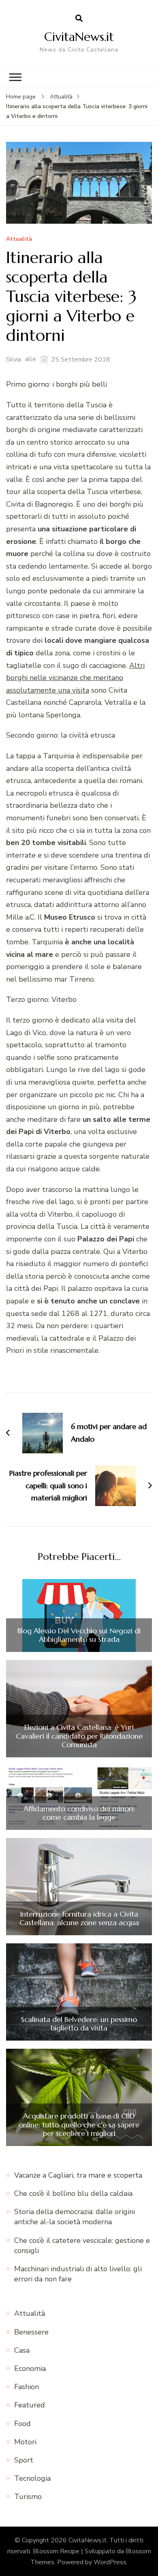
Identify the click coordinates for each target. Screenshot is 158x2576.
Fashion (27, 2387)
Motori (25, 2442)
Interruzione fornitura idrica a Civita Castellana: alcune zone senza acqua (79, 1918)
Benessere (31, 2332)
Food (22, 2424)
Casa (22, 2350)
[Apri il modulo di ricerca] (79, 19)
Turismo (28, 2497)
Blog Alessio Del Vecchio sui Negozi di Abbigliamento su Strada (79, 1635)
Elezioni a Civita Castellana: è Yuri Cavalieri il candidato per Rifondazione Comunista (79, 1736)
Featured (30, 2405)
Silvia (14, 359)
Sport (24, 2460)
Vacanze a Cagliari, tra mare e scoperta (78, 2175)
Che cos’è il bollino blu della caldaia (73, 2193)
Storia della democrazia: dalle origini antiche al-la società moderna (75, 2217)
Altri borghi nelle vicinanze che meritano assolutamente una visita (75, 678)
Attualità (19, 239)
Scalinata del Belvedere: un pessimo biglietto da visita (79, 2024)
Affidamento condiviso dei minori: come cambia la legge (79, 1813)
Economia (30, 2368)
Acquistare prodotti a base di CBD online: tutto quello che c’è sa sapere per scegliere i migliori (79, 2125)
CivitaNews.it (79, 37)
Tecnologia (32, 2478)
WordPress (110, 2562)
